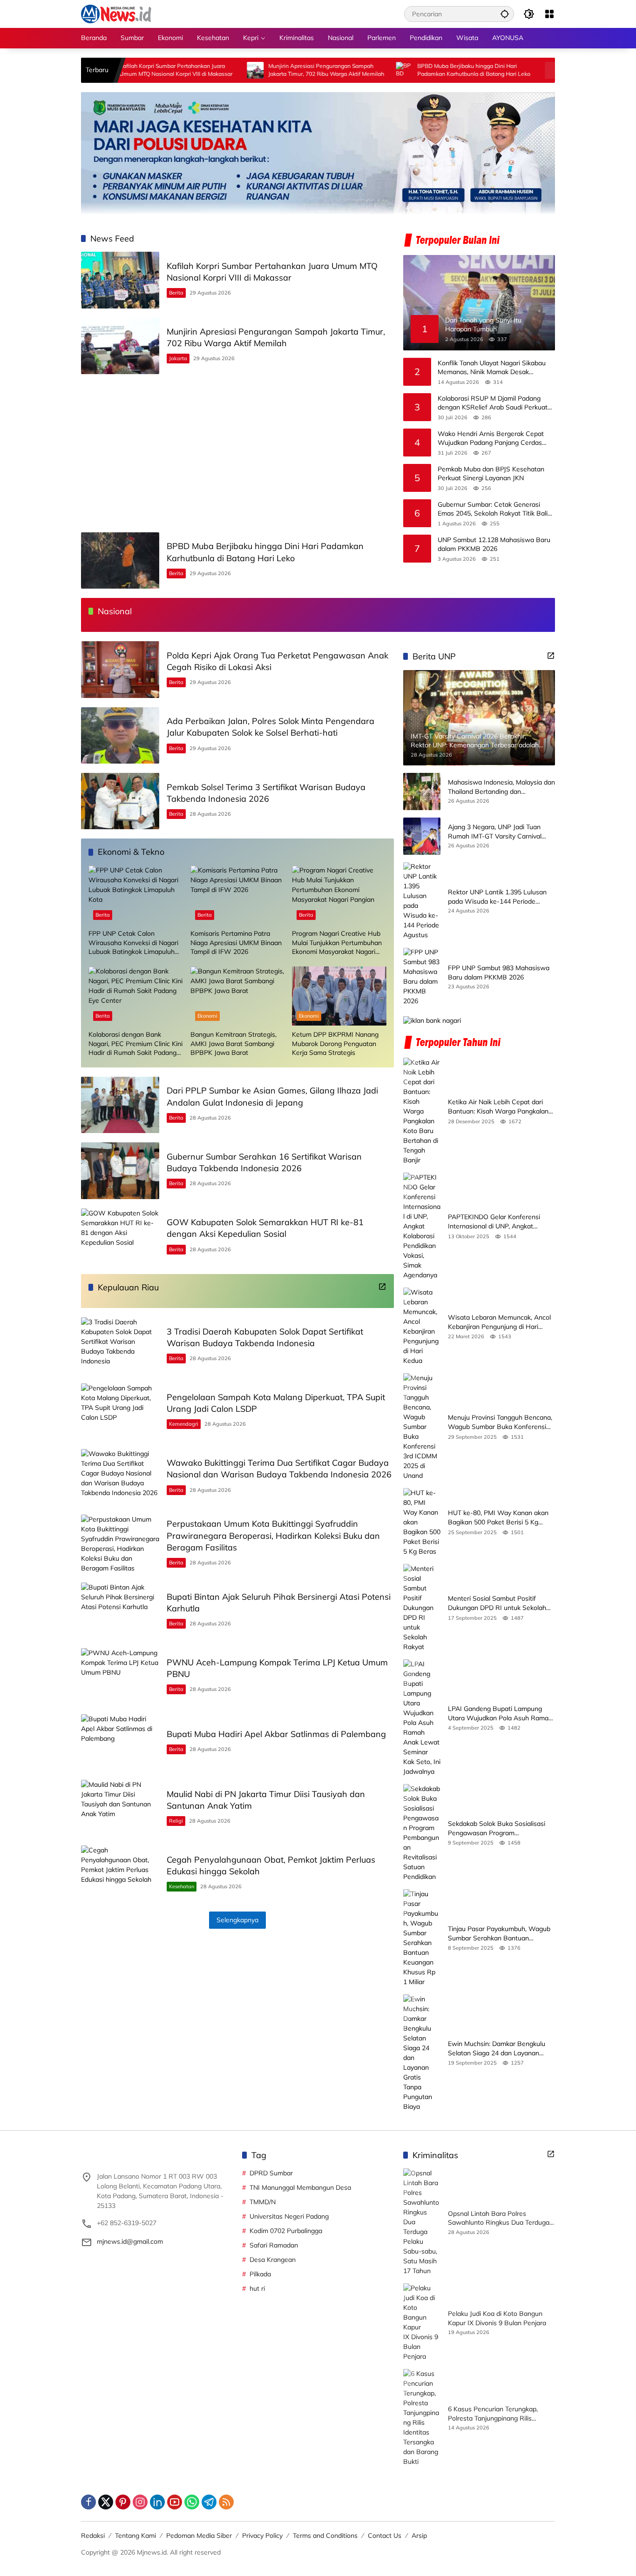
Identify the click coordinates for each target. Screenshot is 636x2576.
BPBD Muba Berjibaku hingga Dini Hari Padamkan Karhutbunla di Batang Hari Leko (406, 70)
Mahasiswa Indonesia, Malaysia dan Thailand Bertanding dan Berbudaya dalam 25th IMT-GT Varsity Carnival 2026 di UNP (501, 788)
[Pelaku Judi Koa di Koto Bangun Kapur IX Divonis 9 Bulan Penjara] (422, 2322)
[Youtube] (175, 2502)
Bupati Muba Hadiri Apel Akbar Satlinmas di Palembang (276, 1734)
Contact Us (385, 2536)
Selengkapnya (237, 1920)
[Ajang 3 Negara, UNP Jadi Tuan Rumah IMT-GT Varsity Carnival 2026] (422, 836)
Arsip (419, 2536)
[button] (505, 14)
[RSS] (226, 2502)
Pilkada (260, 2274)
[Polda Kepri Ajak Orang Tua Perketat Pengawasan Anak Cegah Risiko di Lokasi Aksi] (485, 70)
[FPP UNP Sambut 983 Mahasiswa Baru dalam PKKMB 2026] (422, 977)
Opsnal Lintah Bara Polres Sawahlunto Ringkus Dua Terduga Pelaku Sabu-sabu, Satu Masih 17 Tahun (499, 2218)
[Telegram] (209, 2502)
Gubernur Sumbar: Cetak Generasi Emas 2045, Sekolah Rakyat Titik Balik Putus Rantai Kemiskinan (494, 509)
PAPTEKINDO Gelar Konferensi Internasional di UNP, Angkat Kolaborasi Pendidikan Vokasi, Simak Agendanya (494, 1222)
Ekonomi (207, 1016)
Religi (176, 1821)
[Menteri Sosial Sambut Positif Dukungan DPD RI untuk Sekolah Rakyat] (422, 1608)
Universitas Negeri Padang (289, 2216)
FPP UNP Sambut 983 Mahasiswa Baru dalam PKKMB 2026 (499, 973)
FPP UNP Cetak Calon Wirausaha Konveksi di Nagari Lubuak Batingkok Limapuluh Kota (133, 943)
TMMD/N (263, 2202)
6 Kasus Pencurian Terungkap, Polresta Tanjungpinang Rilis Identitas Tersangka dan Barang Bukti (496, 2414)
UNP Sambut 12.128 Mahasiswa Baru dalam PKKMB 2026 (494, 544)
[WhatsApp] (192, 2502)
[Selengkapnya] (382, 1287)
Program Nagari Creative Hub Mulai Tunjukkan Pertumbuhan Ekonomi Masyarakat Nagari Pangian (337, 943)
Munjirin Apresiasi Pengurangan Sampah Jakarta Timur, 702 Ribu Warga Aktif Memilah (258, 70)
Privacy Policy (262, 2536)
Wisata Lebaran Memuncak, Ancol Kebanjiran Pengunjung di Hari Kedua (499, 1322)
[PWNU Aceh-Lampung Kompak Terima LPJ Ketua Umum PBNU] (120, 1676)
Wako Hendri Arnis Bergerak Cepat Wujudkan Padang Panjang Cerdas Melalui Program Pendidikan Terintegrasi (491, 438)
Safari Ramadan (274, 2245)
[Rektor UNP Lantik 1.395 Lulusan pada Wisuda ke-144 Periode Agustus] (422, 901)
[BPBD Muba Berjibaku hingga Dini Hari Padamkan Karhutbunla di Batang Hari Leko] (336, 70)
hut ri (257, 2288)
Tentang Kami (135, 2536)
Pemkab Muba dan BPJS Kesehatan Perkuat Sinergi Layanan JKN (491, 473)
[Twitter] (106, 2502)
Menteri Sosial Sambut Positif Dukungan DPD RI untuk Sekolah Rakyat (497, 1603)
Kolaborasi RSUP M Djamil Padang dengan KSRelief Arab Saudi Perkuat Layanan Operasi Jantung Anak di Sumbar (493, 403)
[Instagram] (140, 2502)
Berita (176, 293)
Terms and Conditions (325, 2536)
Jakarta (178, 358)
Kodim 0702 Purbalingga (286, 2231)
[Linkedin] (157, 2502)
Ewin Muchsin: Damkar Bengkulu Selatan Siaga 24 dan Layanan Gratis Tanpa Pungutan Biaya (497, 2049)
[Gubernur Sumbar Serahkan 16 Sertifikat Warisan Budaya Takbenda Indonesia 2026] (120, 1171)
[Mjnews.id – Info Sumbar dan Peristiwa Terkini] (116, 13)
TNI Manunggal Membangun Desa (300, 2187)
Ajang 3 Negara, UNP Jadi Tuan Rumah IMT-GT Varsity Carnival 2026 (495, 832)
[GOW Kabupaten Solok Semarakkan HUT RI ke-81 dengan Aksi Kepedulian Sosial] (120, 1237)
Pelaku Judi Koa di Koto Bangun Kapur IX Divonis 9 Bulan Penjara (497, 2318)
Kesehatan (182, 1886)
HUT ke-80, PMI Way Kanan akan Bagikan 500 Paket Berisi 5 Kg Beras (498, 1518)
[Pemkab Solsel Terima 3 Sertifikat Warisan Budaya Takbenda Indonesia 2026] (120, 801)
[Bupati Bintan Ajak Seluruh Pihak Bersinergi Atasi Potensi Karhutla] (120, 1611)
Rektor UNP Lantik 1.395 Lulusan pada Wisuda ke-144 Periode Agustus (497, 897)
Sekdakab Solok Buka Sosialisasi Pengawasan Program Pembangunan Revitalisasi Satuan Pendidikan (499, 1828)
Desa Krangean (273, 2260)
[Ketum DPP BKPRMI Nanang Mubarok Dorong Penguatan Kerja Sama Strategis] (339, 996)
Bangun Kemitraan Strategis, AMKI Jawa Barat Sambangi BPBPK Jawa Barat (233, 1043)
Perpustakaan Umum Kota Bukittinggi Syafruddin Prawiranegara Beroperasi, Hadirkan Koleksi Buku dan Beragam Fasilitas (273, 1535)
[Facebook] (88, 2502)
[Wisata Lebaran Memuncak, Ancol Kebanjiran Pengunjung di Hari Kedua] (422, 1327)
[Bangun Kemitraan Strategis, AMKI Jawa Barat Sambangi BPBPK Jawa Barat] (238, 996)
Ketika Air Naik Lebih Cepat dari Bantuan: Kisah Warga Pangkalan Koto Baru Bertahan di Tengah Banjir (498, 1107)
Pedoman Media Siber (199, 2536)
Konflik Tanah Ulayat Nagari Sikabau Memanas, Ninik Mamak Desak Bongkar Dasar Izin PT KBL (492, 367)
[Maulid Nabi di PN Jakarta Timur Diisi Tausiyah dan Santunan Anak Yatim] (120, 1808)
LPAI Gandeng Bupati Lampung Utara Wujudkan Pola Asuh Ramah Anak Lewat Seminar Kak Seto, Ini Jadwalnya (500, 1714)
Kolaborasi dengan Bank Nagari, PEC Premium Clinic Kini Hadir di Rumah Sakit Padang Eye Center (135, 1044)
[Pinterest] (123, 2502)
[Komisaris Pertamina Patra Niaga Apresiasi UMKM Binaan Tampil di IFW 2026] (238, 895)
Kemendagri (184, 1424)
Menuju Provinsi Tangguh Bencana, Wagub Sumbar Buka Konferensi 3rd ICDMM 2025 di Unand (500, 1422)
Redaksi (93, 2536)
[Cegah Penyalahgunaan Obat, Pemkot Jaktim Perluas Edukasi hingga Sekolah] (120, 1874)
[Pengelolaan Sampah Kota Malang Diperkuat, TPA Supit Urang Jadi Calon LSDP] (120, 1412)
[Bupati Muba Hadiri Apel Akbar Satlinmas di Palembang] (120, 1742)
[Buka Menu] (549, 14)
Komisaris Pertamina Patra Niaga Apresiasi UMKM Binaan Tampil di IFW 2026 (236, 943)
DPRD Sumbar (271, 2173)
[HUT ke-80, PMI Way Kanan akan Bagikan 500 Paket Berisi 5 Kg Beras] (422, 1522)
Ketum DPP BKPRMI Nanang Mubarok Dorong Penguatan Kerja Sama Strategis (335, 1043)
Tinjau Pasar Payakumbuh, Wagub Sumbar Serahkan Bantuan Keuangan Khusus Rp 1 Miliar (499, 1934)
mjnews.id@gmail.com (130, 2241)
